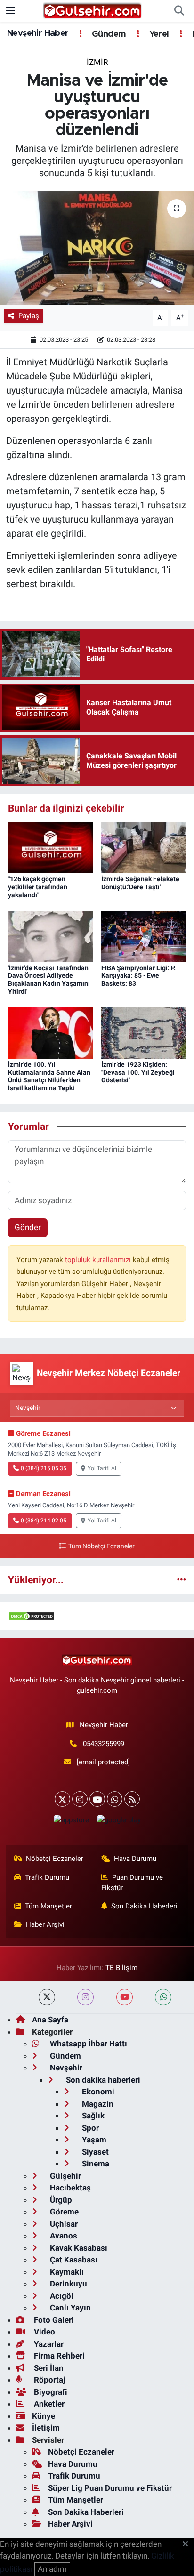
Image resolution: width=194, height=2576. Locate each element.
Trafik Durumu (47, 1877)
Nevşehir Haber (38, 33)
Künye (44, 2416)
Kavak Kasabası (78, 2248)
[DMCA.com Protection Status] (32, 1616)
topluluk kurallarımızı (99, 1260)
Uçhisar (63, 2224)
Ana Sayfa (50, 2020)
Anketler (48, 2404)
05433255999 (104, 1744)
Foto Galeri (53, 2320)
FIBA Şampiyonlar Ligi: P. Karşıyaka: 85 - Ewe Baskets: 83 (138, 976)
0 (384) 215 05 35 (44, 1468)
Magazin (97, 2104)
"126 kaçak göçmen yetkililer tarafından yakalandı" (38, 887)
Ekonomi (97, 2092)
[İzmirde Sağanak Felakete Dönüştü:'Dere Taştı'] (144, 847)
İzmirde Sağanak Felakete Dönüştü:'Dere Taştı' (140, 883)
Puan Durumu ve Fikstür (132, 1883)
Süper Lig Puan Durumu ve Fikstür (110, 2488)
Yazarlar (48, 2344)
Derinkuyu (68, 2284)
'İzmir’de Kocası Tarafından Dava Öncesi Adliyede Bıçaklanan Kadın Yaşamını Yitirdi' (49, 980)
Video (44, 2332)
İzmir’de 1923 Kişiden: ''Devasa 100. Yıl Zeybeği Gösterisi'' (138, 1072)
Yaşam (93, 2140)
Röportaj (48, 2380)
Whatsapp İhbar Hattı (88, 2044)
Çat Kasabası (73, 2260)
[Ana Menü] (11, 11)
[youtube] (125, 1997)
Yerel (158, 34)
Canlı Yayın (69, 2308)
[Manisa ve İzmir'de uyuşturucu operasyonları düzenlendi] (97, 248)
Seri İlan (48, 2368)
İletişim (46, 2428)
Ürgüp (60, 2200)
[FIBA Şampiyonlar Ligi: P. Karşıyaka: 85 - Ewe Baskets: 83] (144, 936)
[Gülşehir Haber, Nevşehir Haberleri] (93, 10)
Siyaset (94, 2152)
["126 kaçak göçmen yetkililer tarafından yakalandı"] (51, 847)
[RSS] (132, 1799)
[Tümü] (182, 1579)
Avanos (63, 2236)
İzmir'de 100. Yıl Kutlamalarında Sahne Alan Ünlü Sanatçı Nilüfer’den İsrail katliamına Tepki (49, 1076)
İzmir (97, 62)
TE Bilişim (121, 1968)
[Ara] (179, 11)
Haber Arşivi (45, 1924)
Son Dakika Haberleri (144, 1906)
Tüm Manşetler (48, 1906)
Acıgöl (61, 2296)
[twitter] (47, 1997)
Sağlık (92, 2116)
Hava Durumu (135, 1859)
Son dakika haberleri (102, 2080)
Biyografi (50, 2392)
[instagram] (85, 1997)
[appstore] (71, 1822)
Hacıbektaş (69, 2188)
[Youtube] (97, 1799)
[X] (62, 1799)
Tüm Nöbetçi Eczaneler (101, 1546)
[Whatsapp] (115, 1799)
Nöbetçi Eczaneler (55, 1859)
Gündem (108, 34)
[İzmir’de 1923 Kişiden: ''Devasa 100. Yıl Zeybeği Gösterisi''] (144, 1032)
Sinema (95, 2164)
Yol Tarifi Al (102, 1468)
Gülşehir (65, 2176)
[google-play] (119, 1822)
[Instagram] (80, 1799)
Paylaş (29, 316)
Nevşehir (65, 2068)
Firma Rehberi (58, 2356)
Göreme (63, 2212)
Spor (89, 2128)
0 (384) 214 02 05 (44, 1521)
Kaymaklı (66, 2272)
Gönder (28, 1227)
